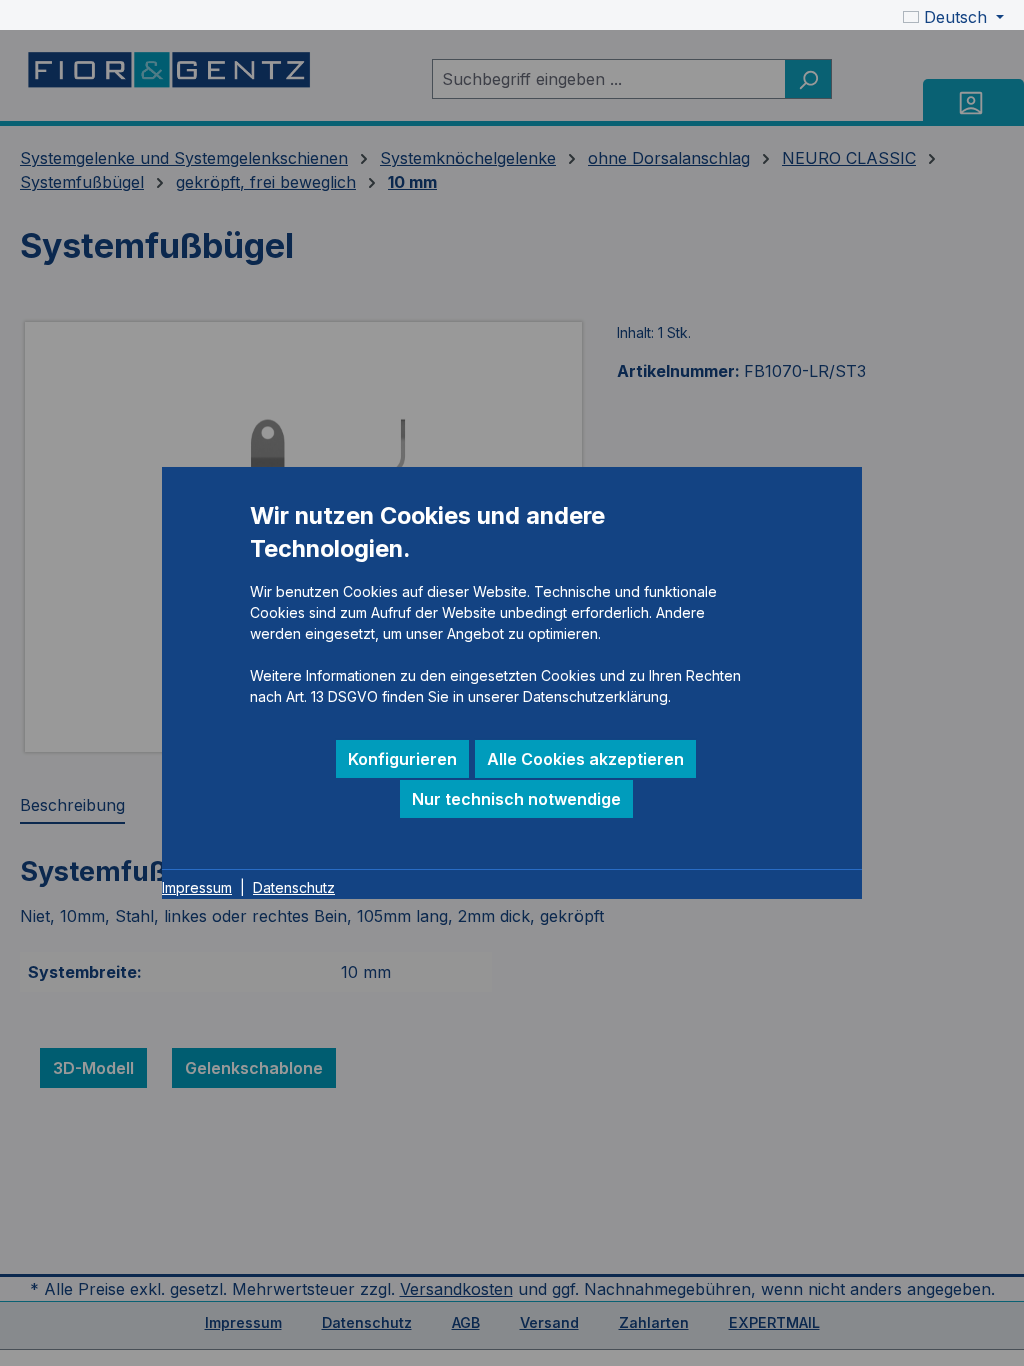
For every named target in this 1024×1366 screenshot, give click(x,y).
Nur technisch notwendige (516, 799)
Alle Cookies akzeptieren (585, 759)
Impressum (197, 887)
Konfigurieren (402, 759)
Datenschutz (294, 887)
